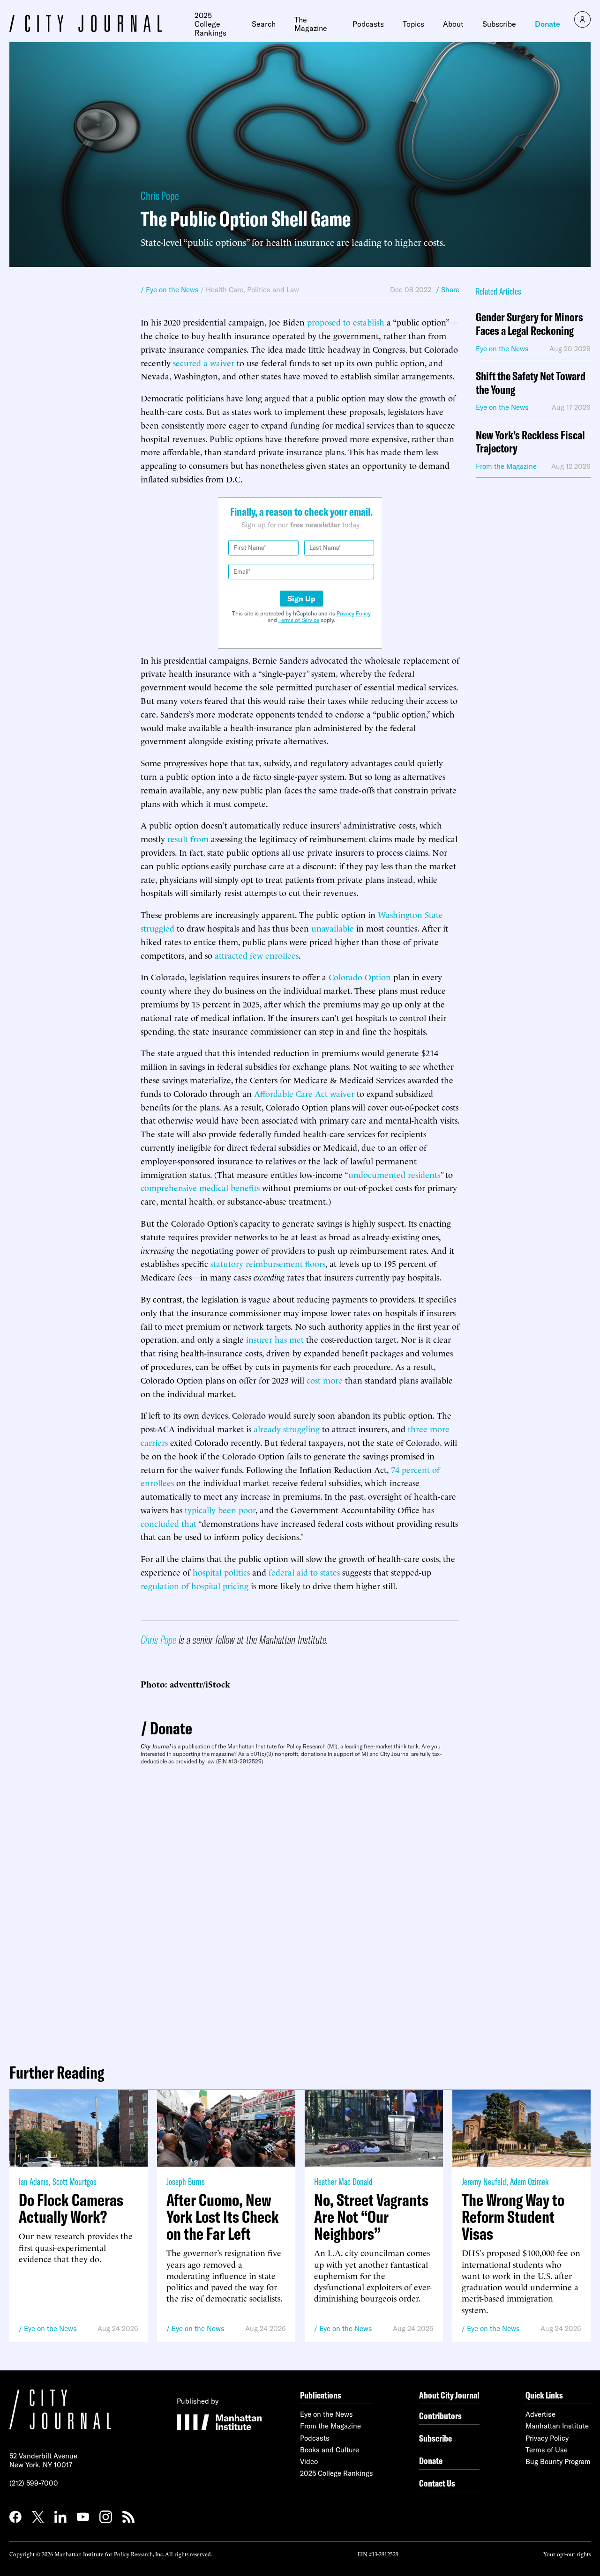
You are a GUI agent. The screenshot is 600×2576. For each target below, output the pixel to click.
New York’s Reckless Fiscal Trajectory (530, 442)
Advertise (540, 2414)
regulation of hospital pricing (195, 1585)
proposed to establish (346, 322)
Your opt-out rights (567, 2554)
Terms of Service (299, 620)
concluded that (169, 1523)
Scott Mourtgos (75, 2181)
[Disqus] (300, 1910)
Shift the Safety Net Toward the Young (531, 383)
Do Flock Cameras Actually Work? (71, 2208)
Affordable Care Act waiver (304, 1093)
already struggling (287, 1428)
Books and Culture (330, 2450)
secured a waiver (204, 362)
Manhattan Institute (557, 2426)
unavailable (333, 928)
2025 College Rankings (210, 24)
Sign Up (301, 599)
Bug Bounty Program (558, 2461)
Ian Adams (34, 2181)
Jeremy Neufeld (484, 2181)
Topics (413, 24)
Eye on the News (50, 2328)
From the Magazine (330, 2426)
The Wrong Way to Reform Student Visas (513, 2217)
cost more (325, 1380)
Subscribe (499, 24)
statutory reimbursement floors (268, 1263)
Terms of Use (547, 2450)
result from (188, 838)
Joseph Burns (186, 2181)
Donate (547, 24)
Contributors (440, 2416)
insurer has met (275, 1339)
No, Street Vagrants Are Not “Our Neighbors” (371, 2217)
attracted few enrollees (257, 955)
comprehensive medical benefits (200, 1187)
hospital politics (221, 1572)
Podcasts (368, 24)
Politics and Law (273, 290)
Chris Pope (160, 196)
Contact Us (437, 2483)
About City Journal (449, 2395)
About (453, 24)
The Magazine (311, 24)
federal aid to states (304, 1572)
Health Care (225, 290)
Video (309, 2461)
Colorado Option (360, 976)
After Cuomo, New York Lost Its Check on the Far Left (223, 2217)
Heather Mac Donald (343, 2181)
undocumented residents (394, 1174)
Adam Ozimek (529, 2181)
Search (264, 24)
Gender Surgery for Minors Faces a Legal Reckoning (529, 324)
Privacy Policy (354, 613)
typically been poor (220, 1509)
